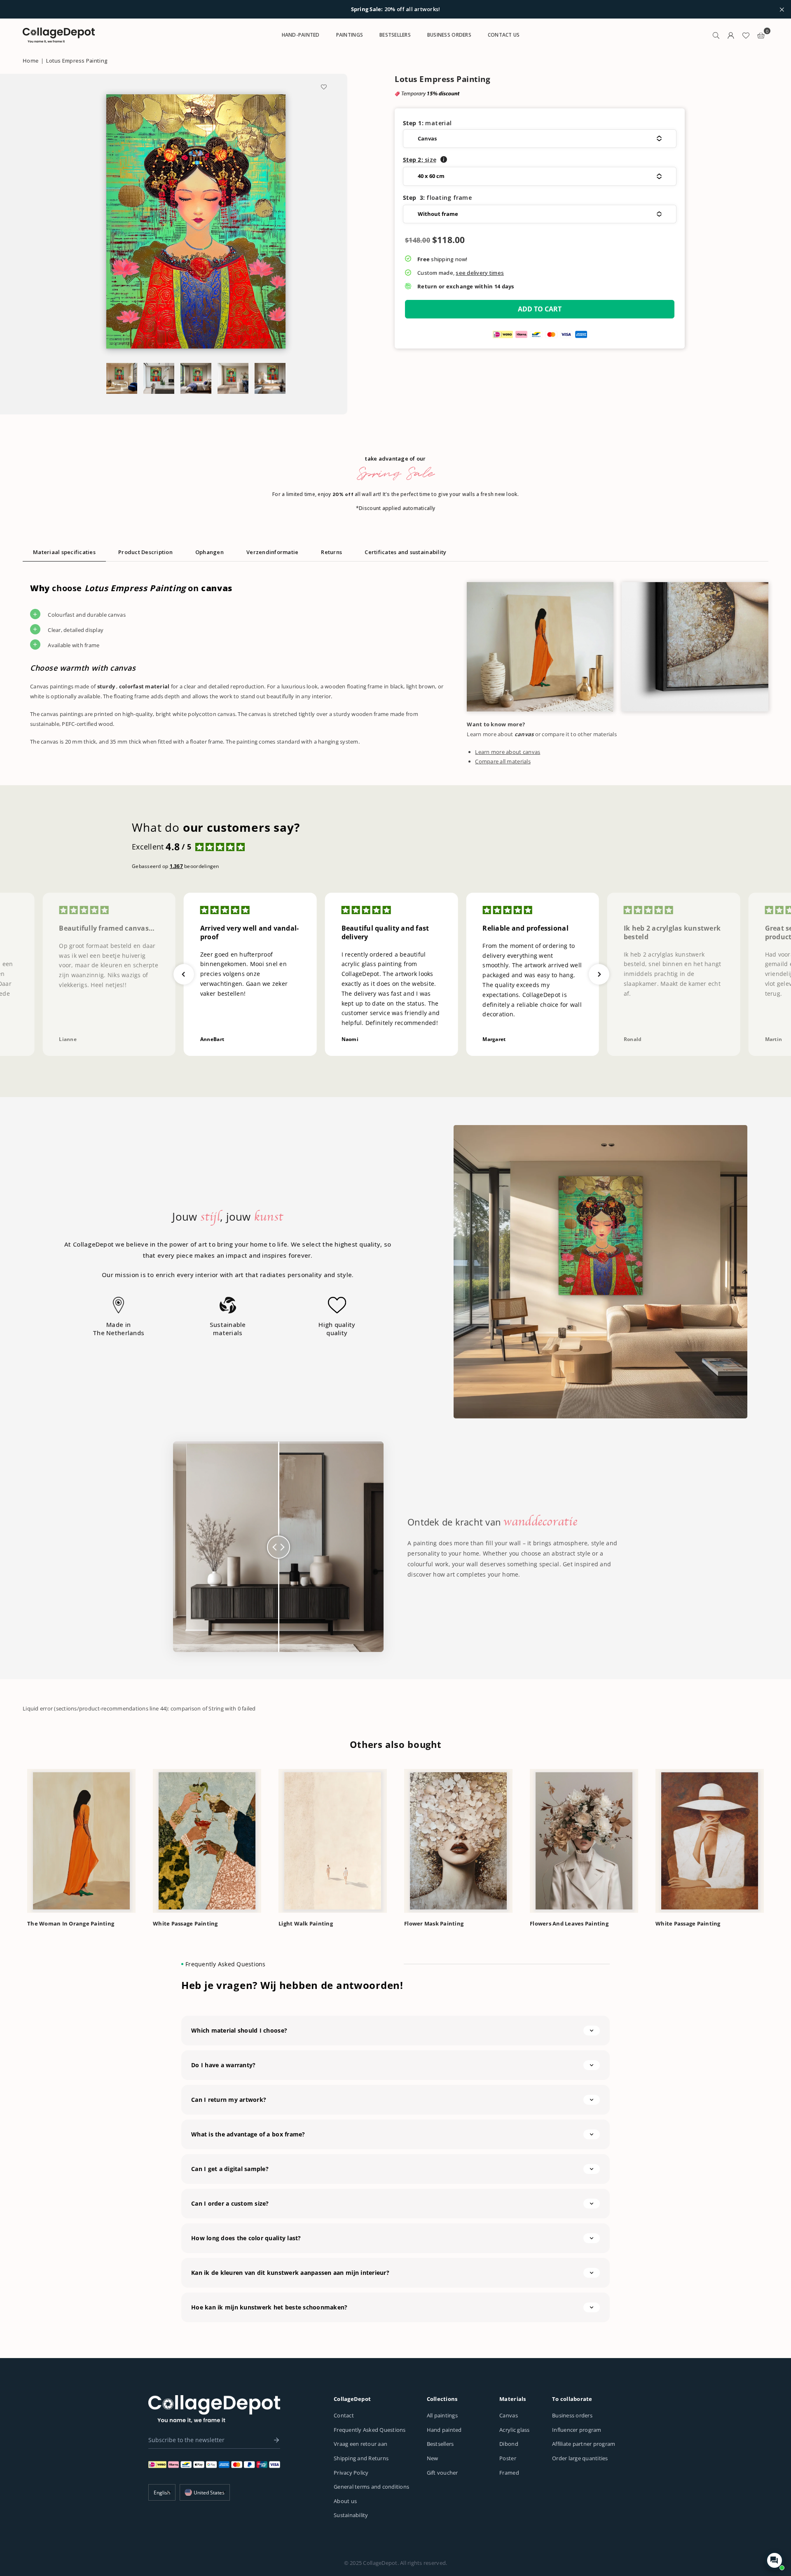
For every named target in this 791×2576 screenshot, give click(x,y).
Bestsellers (440, 2444)
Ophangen (209, 552)
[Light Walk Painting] (333, 1841)
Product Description (145, 552)
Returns (331, 552)
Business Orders (449, 35)
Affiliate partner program (584, 2444)
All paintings (442, 2415)
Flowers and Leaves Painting (569, 1923)
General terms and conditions (371, 2487)
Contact (344, 2415)
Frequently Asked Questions (370, 2430)
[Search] (716, 35)
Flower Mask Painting (434, 1923)
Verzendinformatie (272, 552)
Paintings (350, 35)
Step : (420, 160)
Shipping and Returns (361, 2458)
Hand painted (444, 2430)
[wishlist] (746, 35)
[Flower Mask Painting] (458, 1841)
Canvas (509, 2415)
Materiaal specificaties (64, 552)
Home (30, 61)
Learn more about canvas (508, 752)
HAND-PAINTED (301, 35)
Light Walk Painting (306, 1923)
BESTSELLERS (395, 35)
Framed (509, 2473)
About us (345, 2501)
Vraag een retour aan (360, 2444)
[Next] (778, 1839)
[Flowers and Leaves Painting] (584, 1841)
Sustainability (351, 2515)
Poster (508, 2458)
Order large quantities (580, 2458)
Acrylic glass (514, 2430)
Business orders (572, 2415)
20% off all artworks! (396, 9)
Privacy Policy (351, 2473)
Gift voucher (442, 2473)
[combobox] (205, 2492)
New (433, 2458)
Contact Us (504, 35)
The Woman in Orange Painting (71, 1923)
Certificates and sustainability (405, 552)
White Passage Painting (185, 1923)
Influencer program (577, 2430)
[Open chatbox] (775, 2560)
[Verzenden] (274, 2440)
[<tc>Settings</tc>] (731, 35)
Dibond (509, 2444)
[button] (540, 139)
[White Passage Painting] (207, 1841)
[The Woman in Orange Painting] (81, 1841)
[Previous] (13, 1839)
